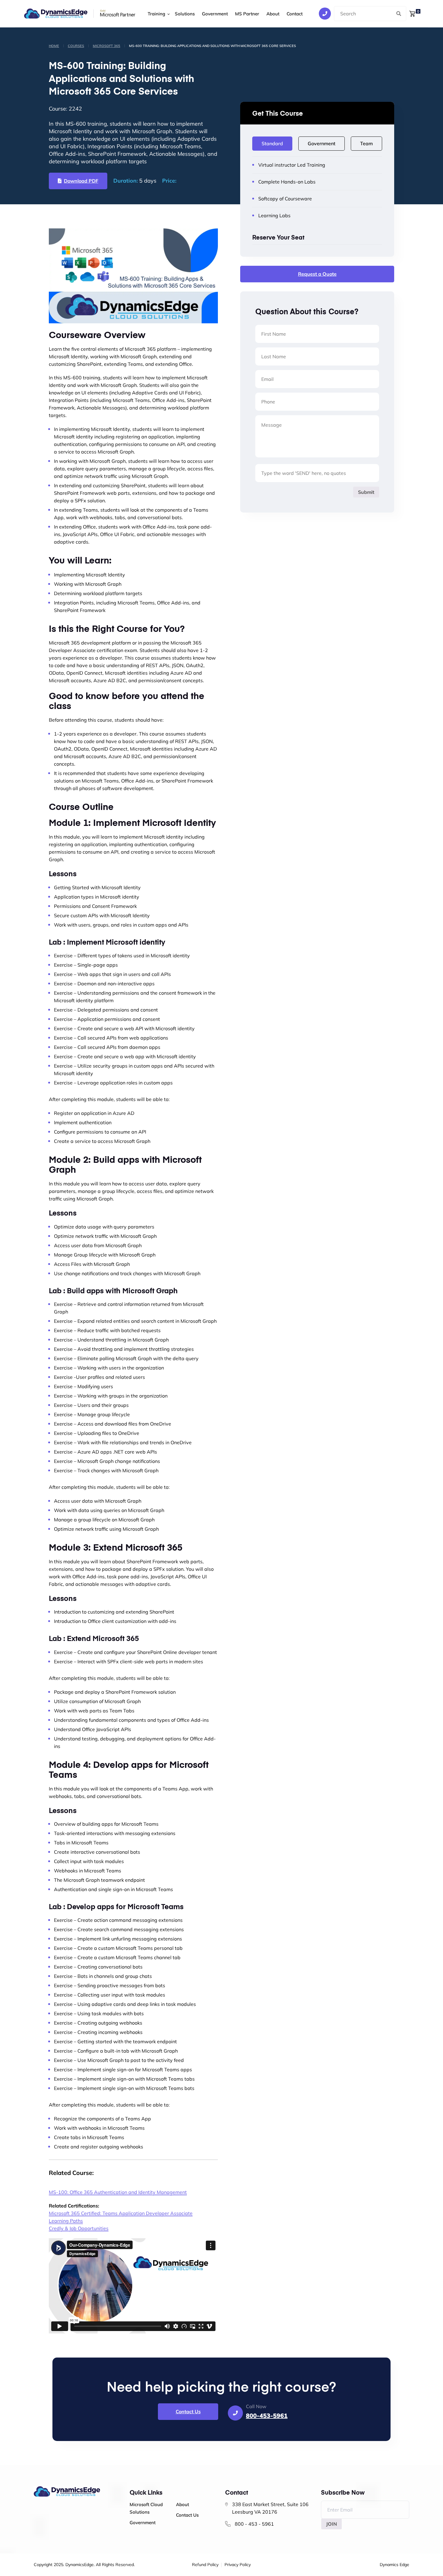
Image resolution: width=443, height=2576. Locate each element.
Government (215, 14)
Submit (366, 492)
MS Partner (247, 14)
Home (54, 46)
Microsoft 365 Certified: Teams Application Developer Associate (121, 2213)
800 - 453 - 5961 (254, 2524)
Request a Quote (317, 274)
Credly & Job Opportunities (79, 2228)
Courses (76, 46)
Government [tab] (322, 143)
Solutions (185, 14)
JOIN (331, 2524)
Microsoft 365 (107, 46)
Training (156, 14)
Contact (295, 14)
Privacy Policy (238, 2565)
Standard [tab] (272, 143)
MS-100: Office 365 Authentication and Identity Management (118, 2192)
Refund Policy (205, 2565)
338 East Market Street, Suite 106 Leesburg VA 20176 (270, 2508)
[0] (412, 13)
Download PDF (81, 181)
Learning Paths (66, 2221)
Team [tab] (366, 143)
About (273, 14)
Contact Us (188, 2411)
